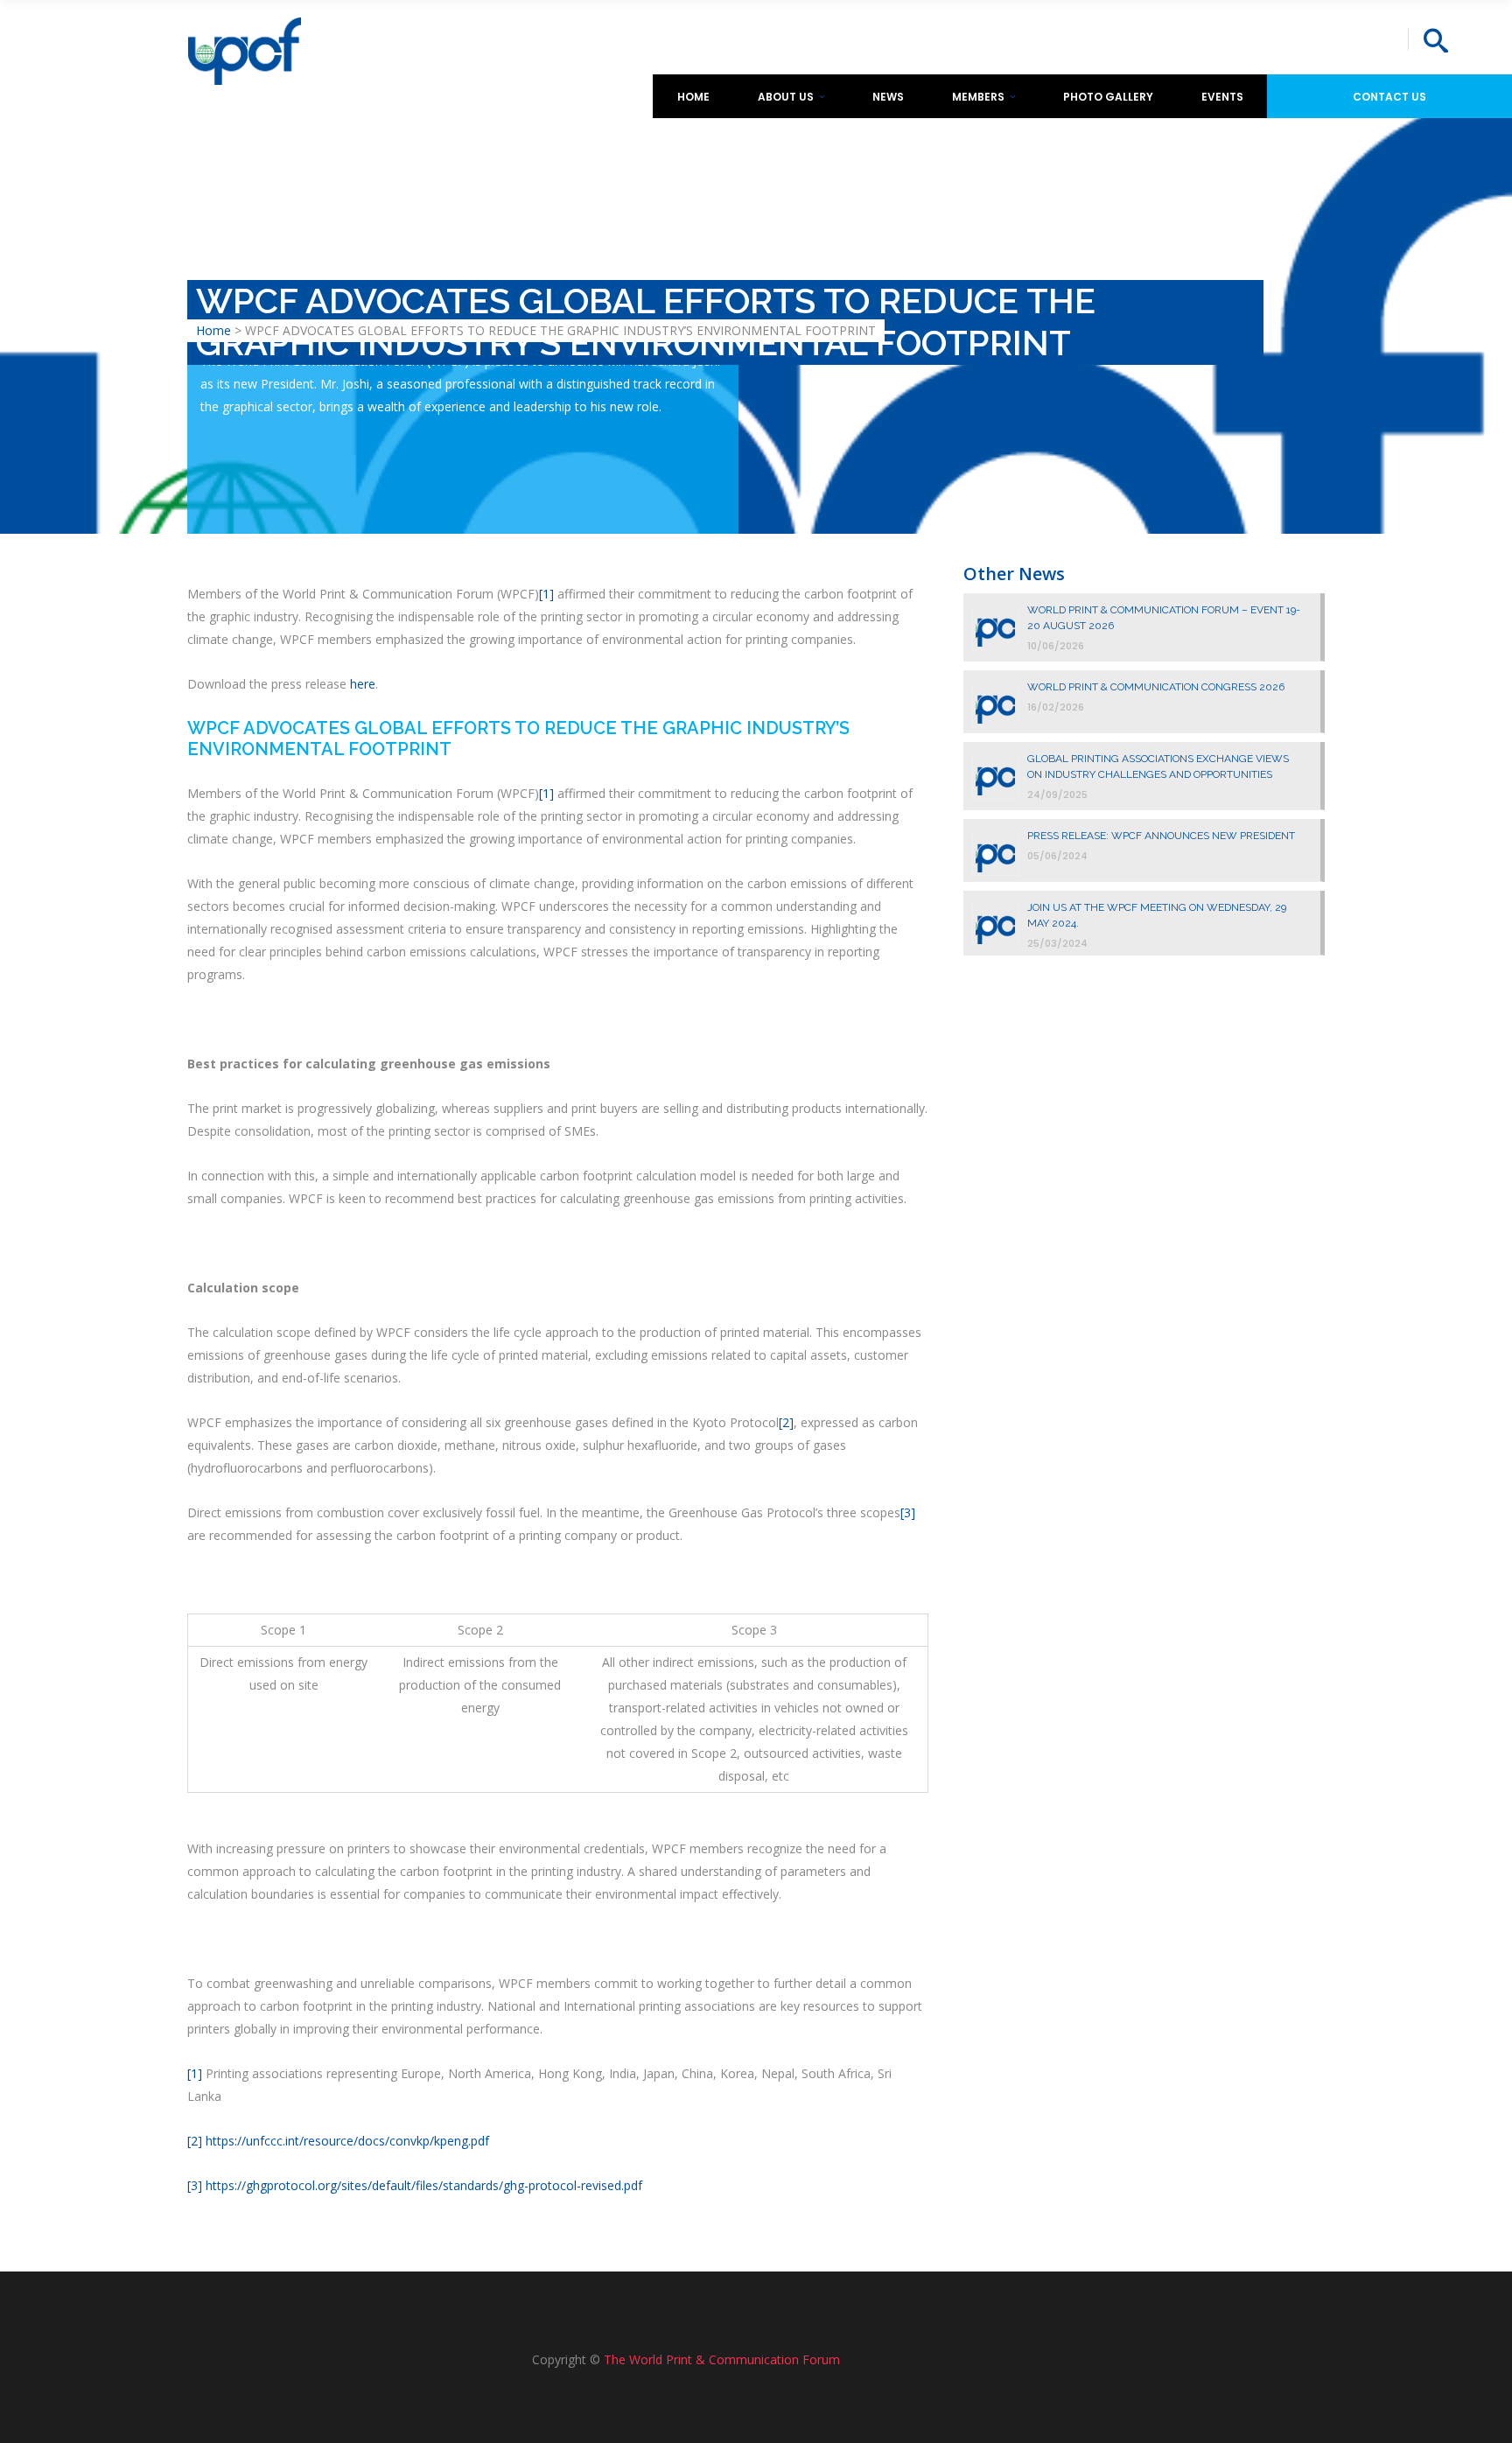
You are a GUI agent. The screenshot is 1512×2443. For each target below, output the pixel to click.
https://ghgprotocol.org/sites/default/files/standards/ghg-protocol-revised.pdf (424, 2185)
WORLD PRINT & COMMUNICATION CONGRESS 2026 (1156, 687)
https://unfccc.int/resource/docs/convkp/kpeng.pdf (347, 2141)
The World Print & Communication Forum (722, 2359)
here (363, 684)
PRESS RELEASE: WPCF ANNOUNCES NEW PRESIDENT (1161, 836)
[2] (786, 1422)
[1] (546, 594)
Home (213, 330)
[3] (908, 1512)
